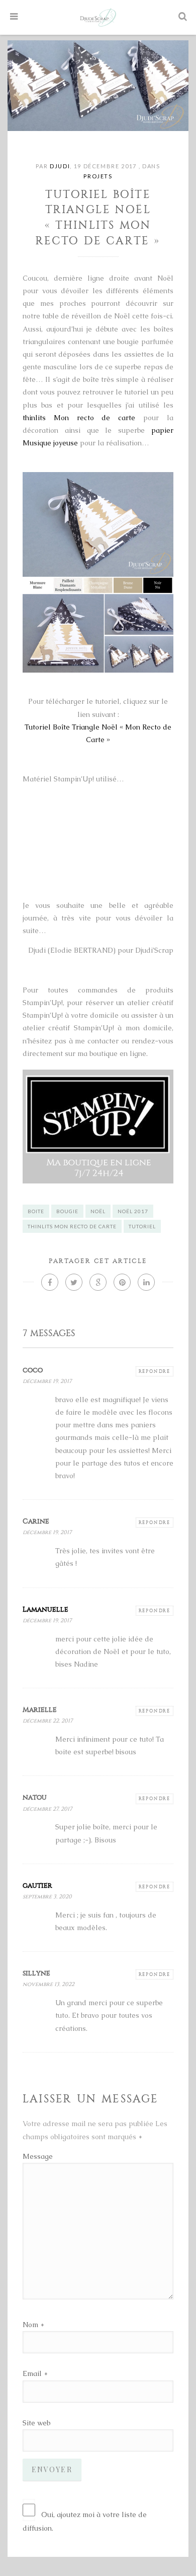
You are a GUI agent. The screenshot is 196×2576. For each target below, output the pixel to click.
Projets (98, 176)
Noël (98, 1211)
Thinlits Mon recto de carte (72, 1226)
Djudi (60, 166)
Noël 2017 (133, 1211)
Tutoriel (142, 1226)
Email (32, 2373)
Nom (30, 2325)
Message (38, 2156)
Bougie (67, 1211)
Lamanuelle (45, 1609)
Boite (36, 1211)
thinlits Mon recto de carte (79, 418)
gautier (37, 1886)
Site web (36, 2423)
